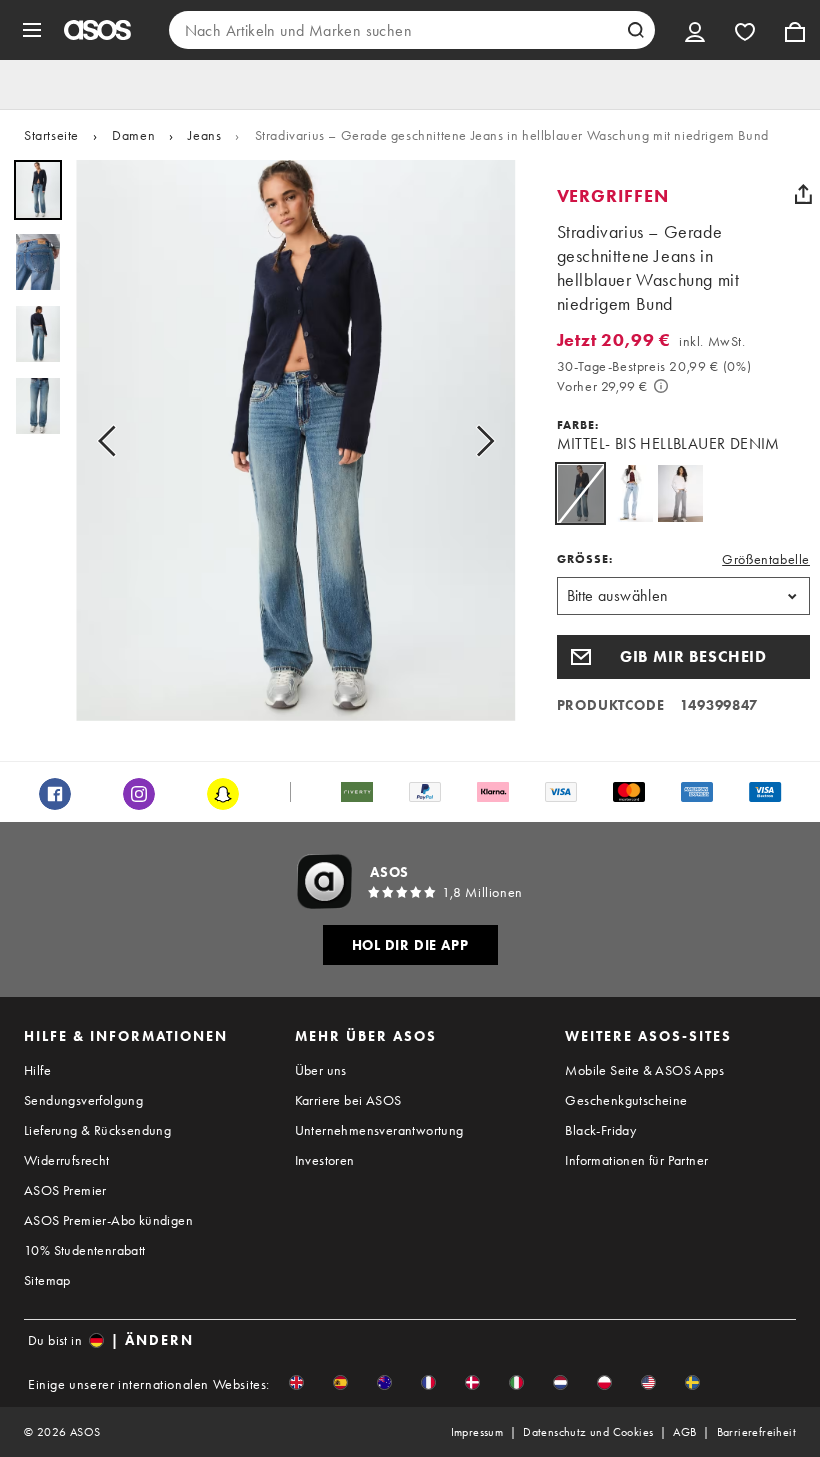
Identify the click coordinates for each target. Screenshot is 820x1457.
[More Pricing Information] (661, 386)
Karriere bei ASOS (348, 1100)
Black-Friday (600, 1130)
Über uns (321, 1070)
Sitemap (47, 1280)
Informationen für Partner (636, 1160)
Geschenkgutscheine (626, 1100)
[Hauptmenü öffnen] (32, 30)
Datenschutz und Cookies (588, 1432)
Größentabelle (766, 559)
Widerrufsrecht (67, 1160)
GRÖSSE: (585, 559)
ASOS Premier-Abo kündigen (108, 1220)
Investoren (325, 1160)
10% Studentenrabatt (85, 1250)
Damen (133, 135)
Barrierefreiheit (756, 1432)
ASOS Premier (65, 1190)
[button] (683, 657)
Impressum (477, 1432)
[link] (580, 493)
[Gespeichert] (745, 30)
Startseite (51, 135)
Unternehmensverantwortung (379, 1130)
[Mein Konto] (695, 30)
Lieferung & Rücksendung (97, 1130)
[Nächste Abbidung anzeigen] (479, 440)
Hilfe (37, 1070)
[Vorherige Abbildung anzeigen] (113, 440)
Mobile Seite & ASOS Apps (644, 1070)
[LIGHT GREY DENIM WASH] (680, 493)
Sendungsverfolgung (83, 1100)
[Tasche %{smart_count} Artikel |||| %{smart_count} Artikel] (795, 30)
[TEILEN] (803, 194)
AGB (684, 1432)
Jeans (204, 135)
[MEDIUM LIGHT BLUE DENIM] (630, 493)
